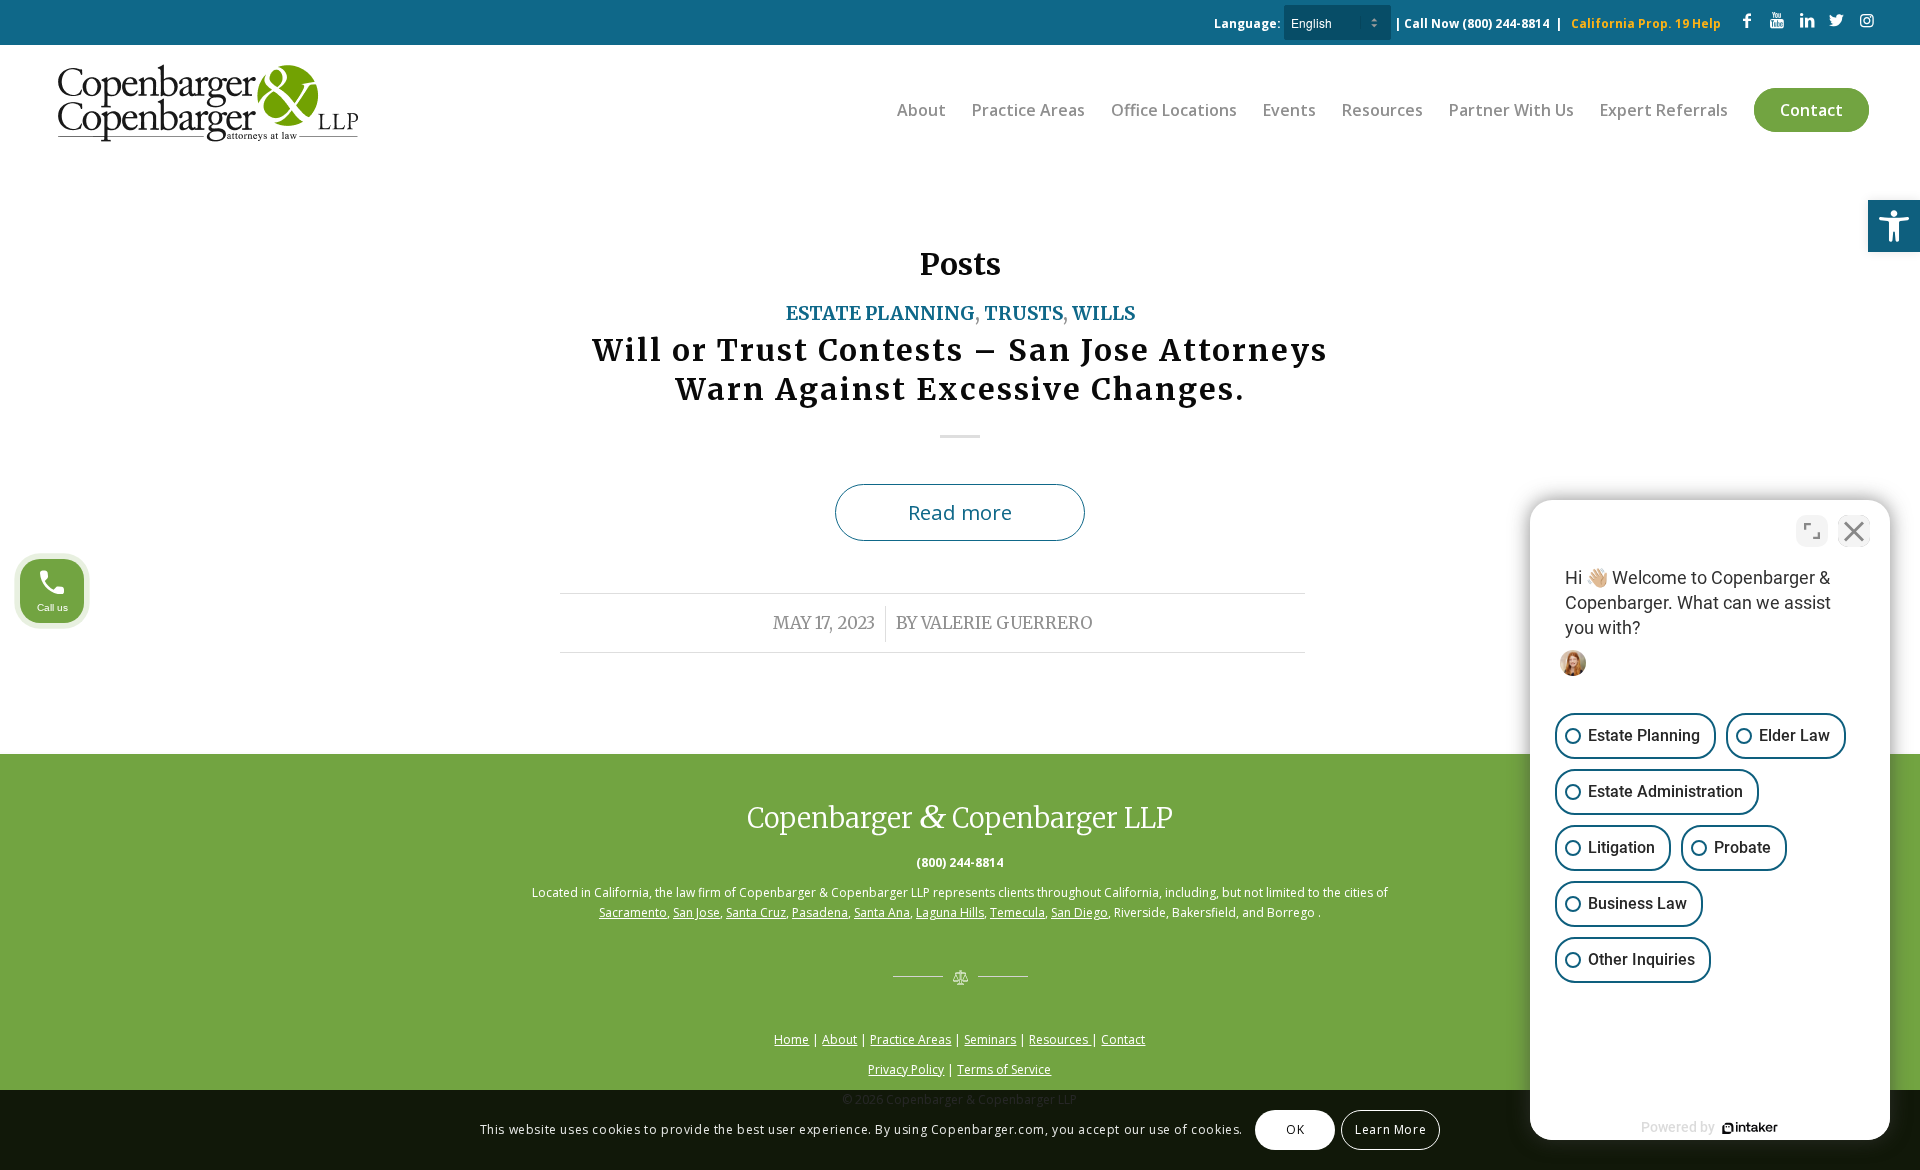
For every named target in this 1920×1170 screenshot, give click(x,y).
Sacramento (633, 912)
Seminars (990, 1039)
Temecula (1017, 912)
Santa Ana (882, 912)
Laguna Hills (950, 912)
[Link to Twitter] (1837, 20)
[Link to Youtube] (1777, 20)
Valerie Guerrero (1007, 623)
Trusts (1023, 313)
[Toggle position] (1812, 531)
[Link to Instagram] (1867, 20)
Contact (1123, 1039)
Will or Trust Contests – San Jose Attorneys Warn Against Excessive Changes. (960, 369)
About (839, 1039)
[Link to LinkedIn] (1807, 20)
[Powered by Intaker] (1750, 1128)
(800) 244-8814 (1505, 23)
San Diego (1079, 912)
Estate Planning (880, 313)
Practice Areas (910, 1039)
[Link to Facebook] (1747, 20)
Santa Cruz (756, 912)
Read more (960, 512)
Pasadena (820, 912)
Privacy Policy (906, 1069)
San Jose (696, 912)
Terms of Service (1004, 1069)
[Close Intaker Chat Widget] (1854, 531)
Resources (1060, 1039)
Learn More (1390, 1129)
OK (1295, 1129)
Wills (1103, 313)
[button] (1894, 226)
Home (791, 1039)
